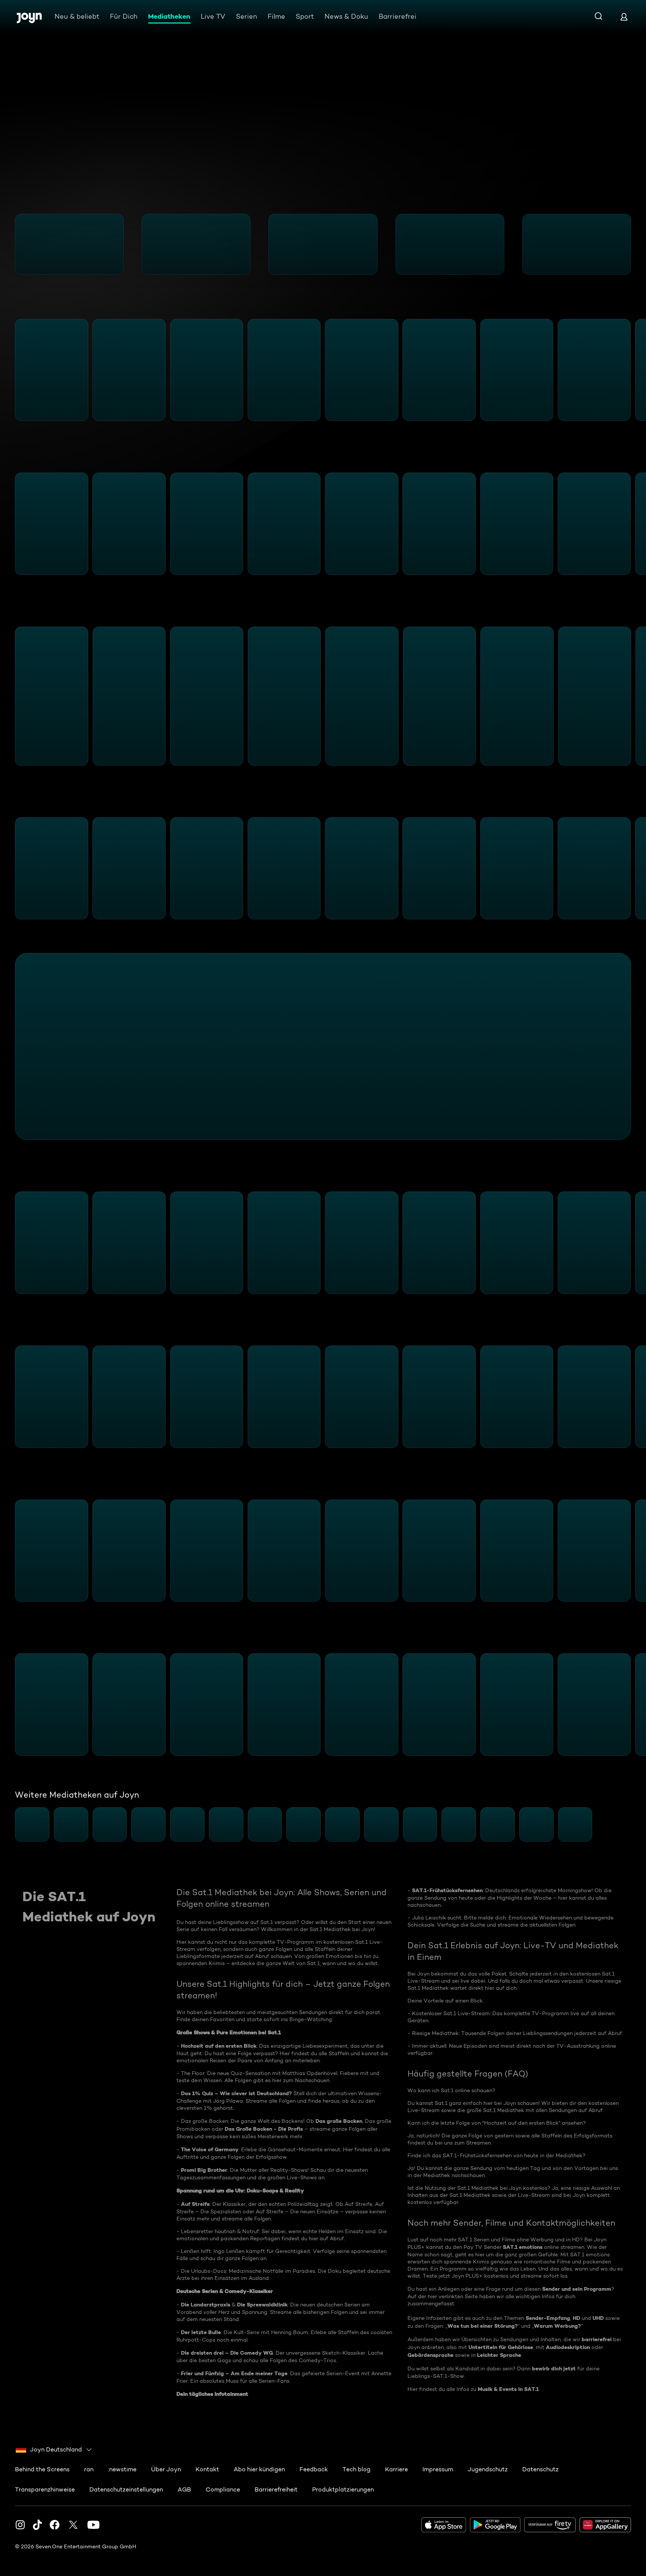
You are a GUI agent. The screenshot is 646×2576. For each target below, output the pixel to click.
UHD (598, 2318)
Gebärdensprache (430, 2355)
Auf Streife (195, 2204)
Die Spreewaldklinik (262, 2305)
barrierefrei (597, 2339)
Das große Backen (339, 2121)
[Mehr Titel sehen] (636, 244)
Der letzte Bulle (201, 2332)
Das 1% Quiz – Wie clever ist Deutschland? (236, 2093)
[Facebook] (55, 2525)
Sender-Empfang (548, 2318)
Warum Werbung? (557, 2326)
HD (576, 2318)
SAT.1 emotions (523, 2247)
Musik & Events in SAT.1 (508, 2389)
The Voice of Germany (210, 2149)
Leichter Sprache (499, 2355)
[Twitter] (73, 2525)
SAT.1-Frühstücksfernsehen (447, 1890)
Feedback (314, 2469)
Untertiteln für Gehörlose (501, 2347)
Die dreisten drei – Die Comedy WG (227, 2353)
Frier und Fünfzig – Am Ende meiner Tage (234, 2373)
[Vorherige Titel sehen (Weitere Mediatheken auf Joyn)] (10, 1825)
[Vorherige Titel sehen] (10, 244)
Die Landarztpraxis (206, 2305)
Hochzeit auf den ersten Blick (219, 2046)
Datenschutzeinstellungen (126, 2489)
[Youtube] (93, 2525)
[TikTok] (37, 2525)
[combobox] (54, 2450)
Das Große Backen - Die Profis (264, 2129)
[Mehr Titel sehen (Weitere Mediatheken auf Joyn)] (636, 1825)
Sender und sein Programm (577, 2289)
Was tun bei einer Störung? (483, 2326)
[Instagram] (20, 2525)
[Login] (624, 17)
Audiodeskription (568, 2347)
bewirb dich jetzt (555, 2368)
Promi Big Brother (204, 2170)
